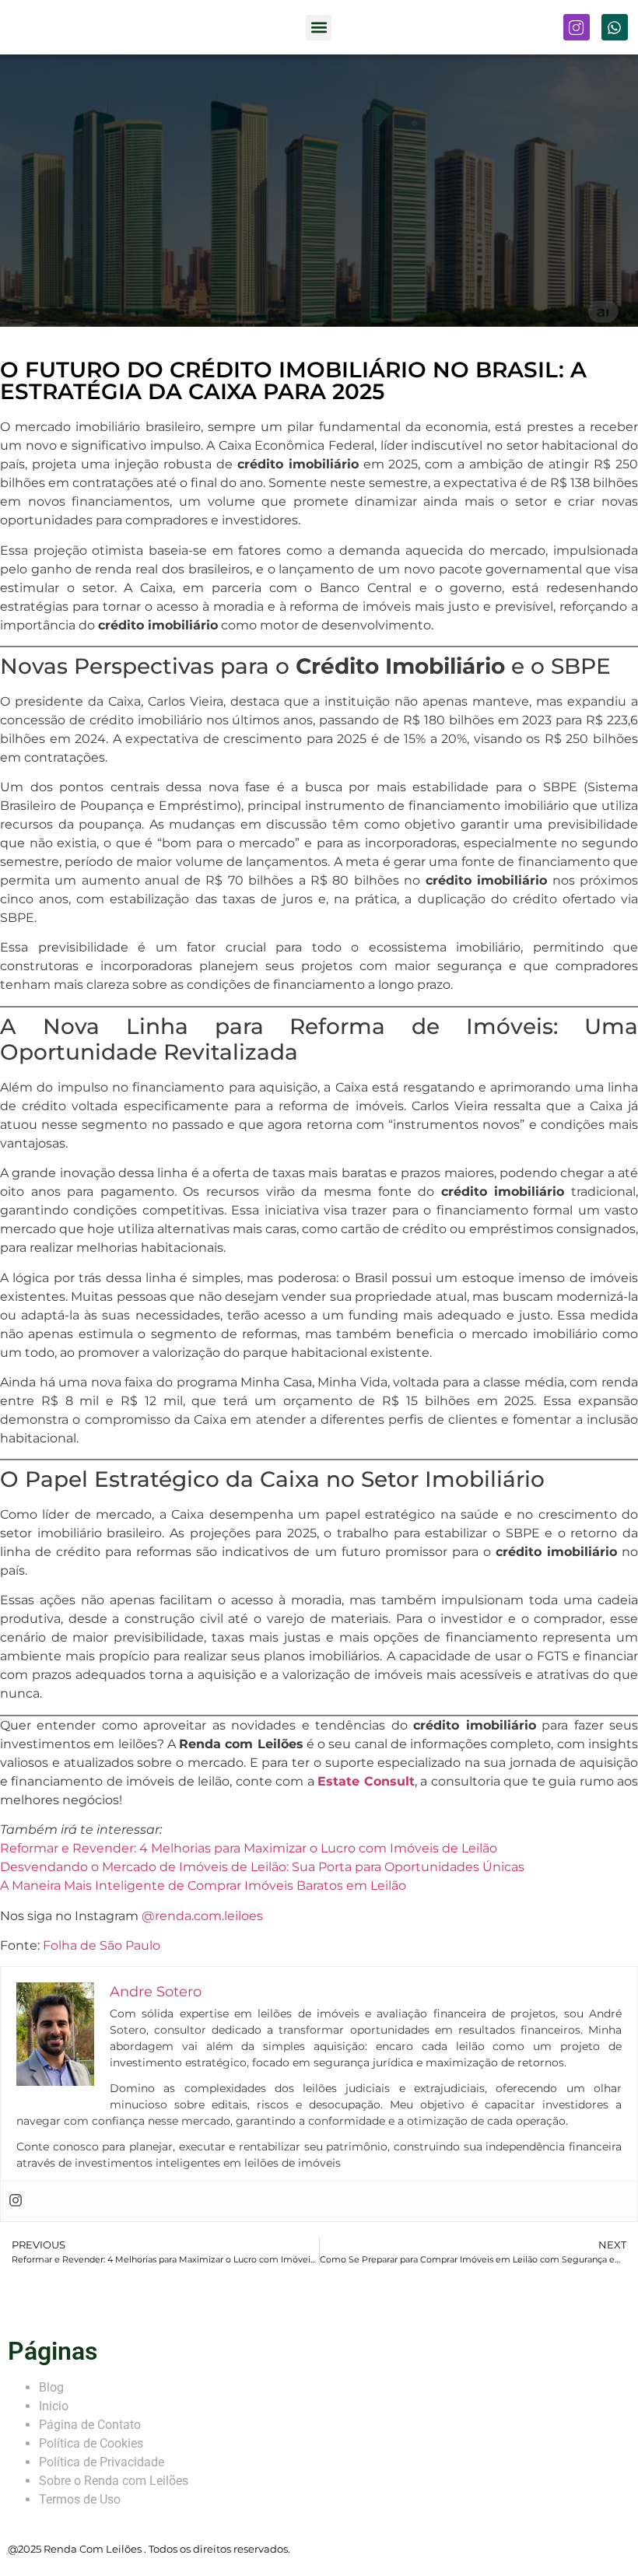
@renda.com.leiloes (202, 1916)
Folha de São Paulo (102, 1945)
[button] (319, 28)
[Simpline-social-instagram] (577, 27)
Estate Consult (366, 1781)
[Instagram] (16, 2201)
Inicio (54, 2406)
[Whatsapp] (615, 27)
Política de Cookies (91, 2443)
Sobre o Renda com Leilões (114, 2481)
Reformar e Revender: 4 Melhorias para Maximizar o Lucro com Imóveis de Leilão (249, 1848)
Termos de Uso (80, 2499)
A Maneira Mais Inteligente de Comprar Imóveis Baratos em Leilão (203, 1886)
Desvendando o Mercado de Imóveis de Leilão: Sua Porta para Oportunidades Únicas (262, 1867)
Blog (51, 2387)
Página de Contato (90, 2425)
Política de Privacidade (102, 2462)
